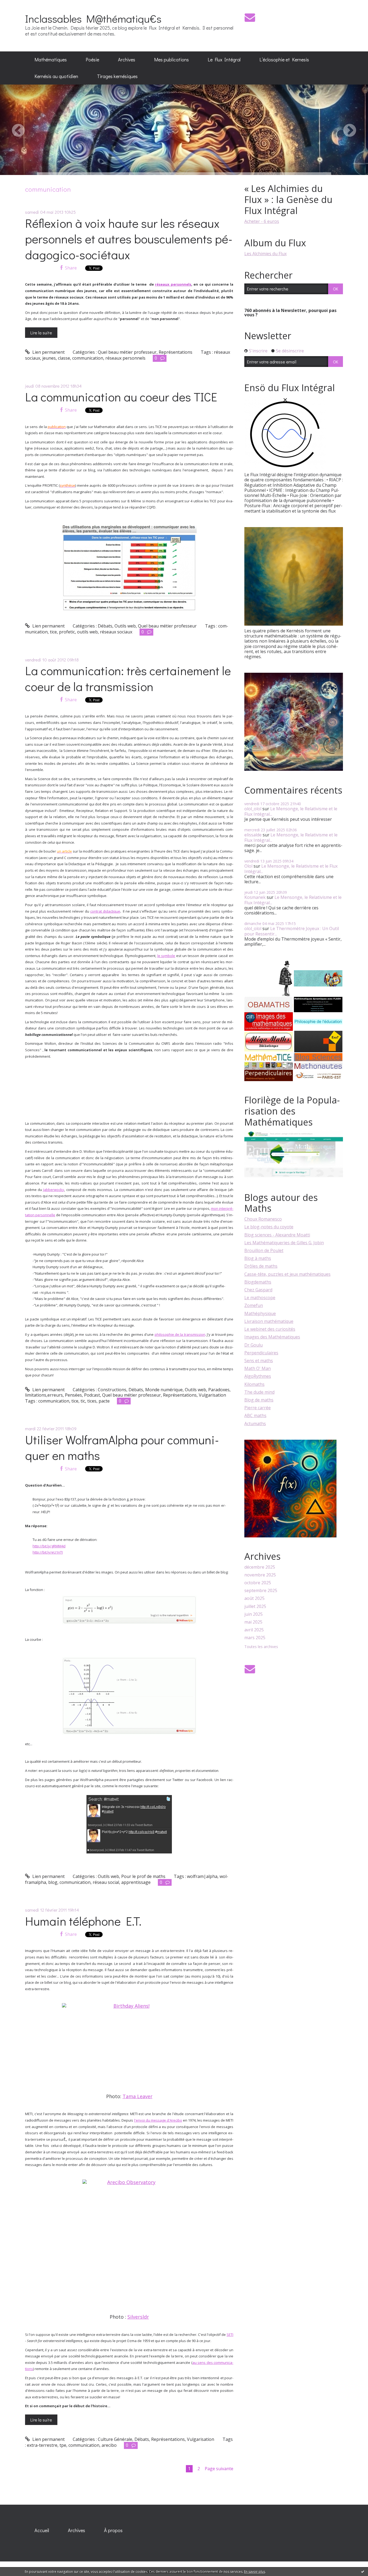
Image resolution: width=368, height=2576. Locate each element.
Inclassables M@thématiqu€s (93, 18)
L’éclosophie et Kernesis (284, 59)
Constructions (112, 1390)
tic (83, 1401)
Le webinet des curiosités (270, 1329)
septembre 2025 (261, 1591)
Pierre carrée (258, 1408)
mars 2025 (255, 1638)
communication (88, 358)
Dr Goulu (254, 1345)
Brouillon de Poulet (264, 1250)
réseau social (106, 1882)
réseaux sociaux (116, 632)
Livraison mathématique (269, 1321)
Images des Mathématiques (272, 1337)
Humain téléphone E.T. (83, 1921)
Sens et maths (259, 1361)
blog (53, 1882)
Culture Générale (115, 2439)
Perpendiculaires (261, 1353)
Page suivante (219, 2469)
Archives (127, 59)
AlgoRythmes (258, 1376)
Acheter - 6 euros (262, 221)
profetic (67, 632)
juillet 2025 (255, 1606)
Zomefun (254, 1305)
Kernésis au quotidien (56, 76)
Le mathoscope (260, 1298)
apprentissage (136, 1882)
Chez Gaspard (258, 1290)
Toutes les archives (261, 1647)
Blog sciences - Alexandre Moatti (277, 1235)
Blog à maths (258, 1258)
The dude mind (259, 1392)
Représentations (176, 352)
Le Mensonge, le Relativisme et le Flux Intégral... (291, 811)
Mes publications (171, 59)
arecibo (109, 2445)
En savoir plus (255, 2572)
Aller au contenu (19, 5)
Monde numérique (164, 1390)
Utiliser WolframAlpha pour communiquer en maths (122, 1448)
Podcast (92, 1395)
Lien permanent (48, 352)
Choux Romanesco (263, 1219)
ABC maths (255, 1415)
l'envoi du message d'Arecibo (158, 2120)
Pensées (73, 1395)
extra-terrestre (42, 2445)
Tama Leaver (138, 2096)
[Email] (250, 17)
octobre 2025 (258, 1583)
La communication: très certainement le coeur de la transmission (128, 678)
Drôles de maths (261, 1266)
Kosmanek (255, 897)
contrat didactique (105, 911)
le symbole (166, 956)
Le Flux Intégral (224, 59)
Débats (105, 626)
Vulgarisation (212, 1395)
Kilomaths (254, 1384)
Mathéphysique (260, 1313)
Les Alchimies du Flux (265, 254)
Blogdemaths (258, 1282)
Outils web (125, 626)
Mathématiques (51, 59)
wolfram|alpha (202, 1876)
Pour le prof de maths (143, 1876)
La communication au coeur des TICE (121, 397)
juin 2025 (254, 1614)
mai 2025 (253, 1622)
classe (64, 358)
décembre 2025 (260, 1567)
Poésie (92, 59)
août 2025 (254, 1598)
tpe (63, 2445)
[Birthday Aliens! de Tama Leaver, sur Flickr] (129, 2048)
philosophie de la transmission (180, 1334)
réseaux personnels (173, 284)
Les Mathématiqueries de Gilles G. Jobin (284, 1243)
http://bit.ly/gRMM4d (49, 1546)
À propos (113, 2530)
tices (92, 1401)
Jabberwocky (54, 1190)
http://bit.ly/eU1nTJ (48, 1552)
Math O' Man (258, 1368)
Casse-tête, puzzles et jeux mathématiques (287, 1274)
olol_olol (253, 809)
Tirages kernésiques (117, 76)
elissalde (253, 835)
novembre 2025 (260, 1575)
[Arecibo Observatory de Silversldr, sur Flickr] (129, 2247)
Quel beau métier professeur (127, 352)
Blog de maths (259, 1400)
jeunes (49, 358)
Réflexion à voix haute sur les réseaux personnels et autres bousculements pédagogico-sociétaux (129, 239)
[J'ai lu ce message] (363, 2571)
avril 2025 (254, 1630)
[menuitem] (51, 60)
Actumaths (255, 1424)
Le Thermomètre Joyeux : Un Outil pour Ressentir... (292, 931)
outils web (87, 632)
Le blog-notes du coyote (269, 1227)
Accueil (42, 2530)
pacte (104, 1401)
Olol (248, 866)
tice (53, 632)
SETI (230, 2335)
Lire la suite (41, 333)
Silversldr (138, 2317)
